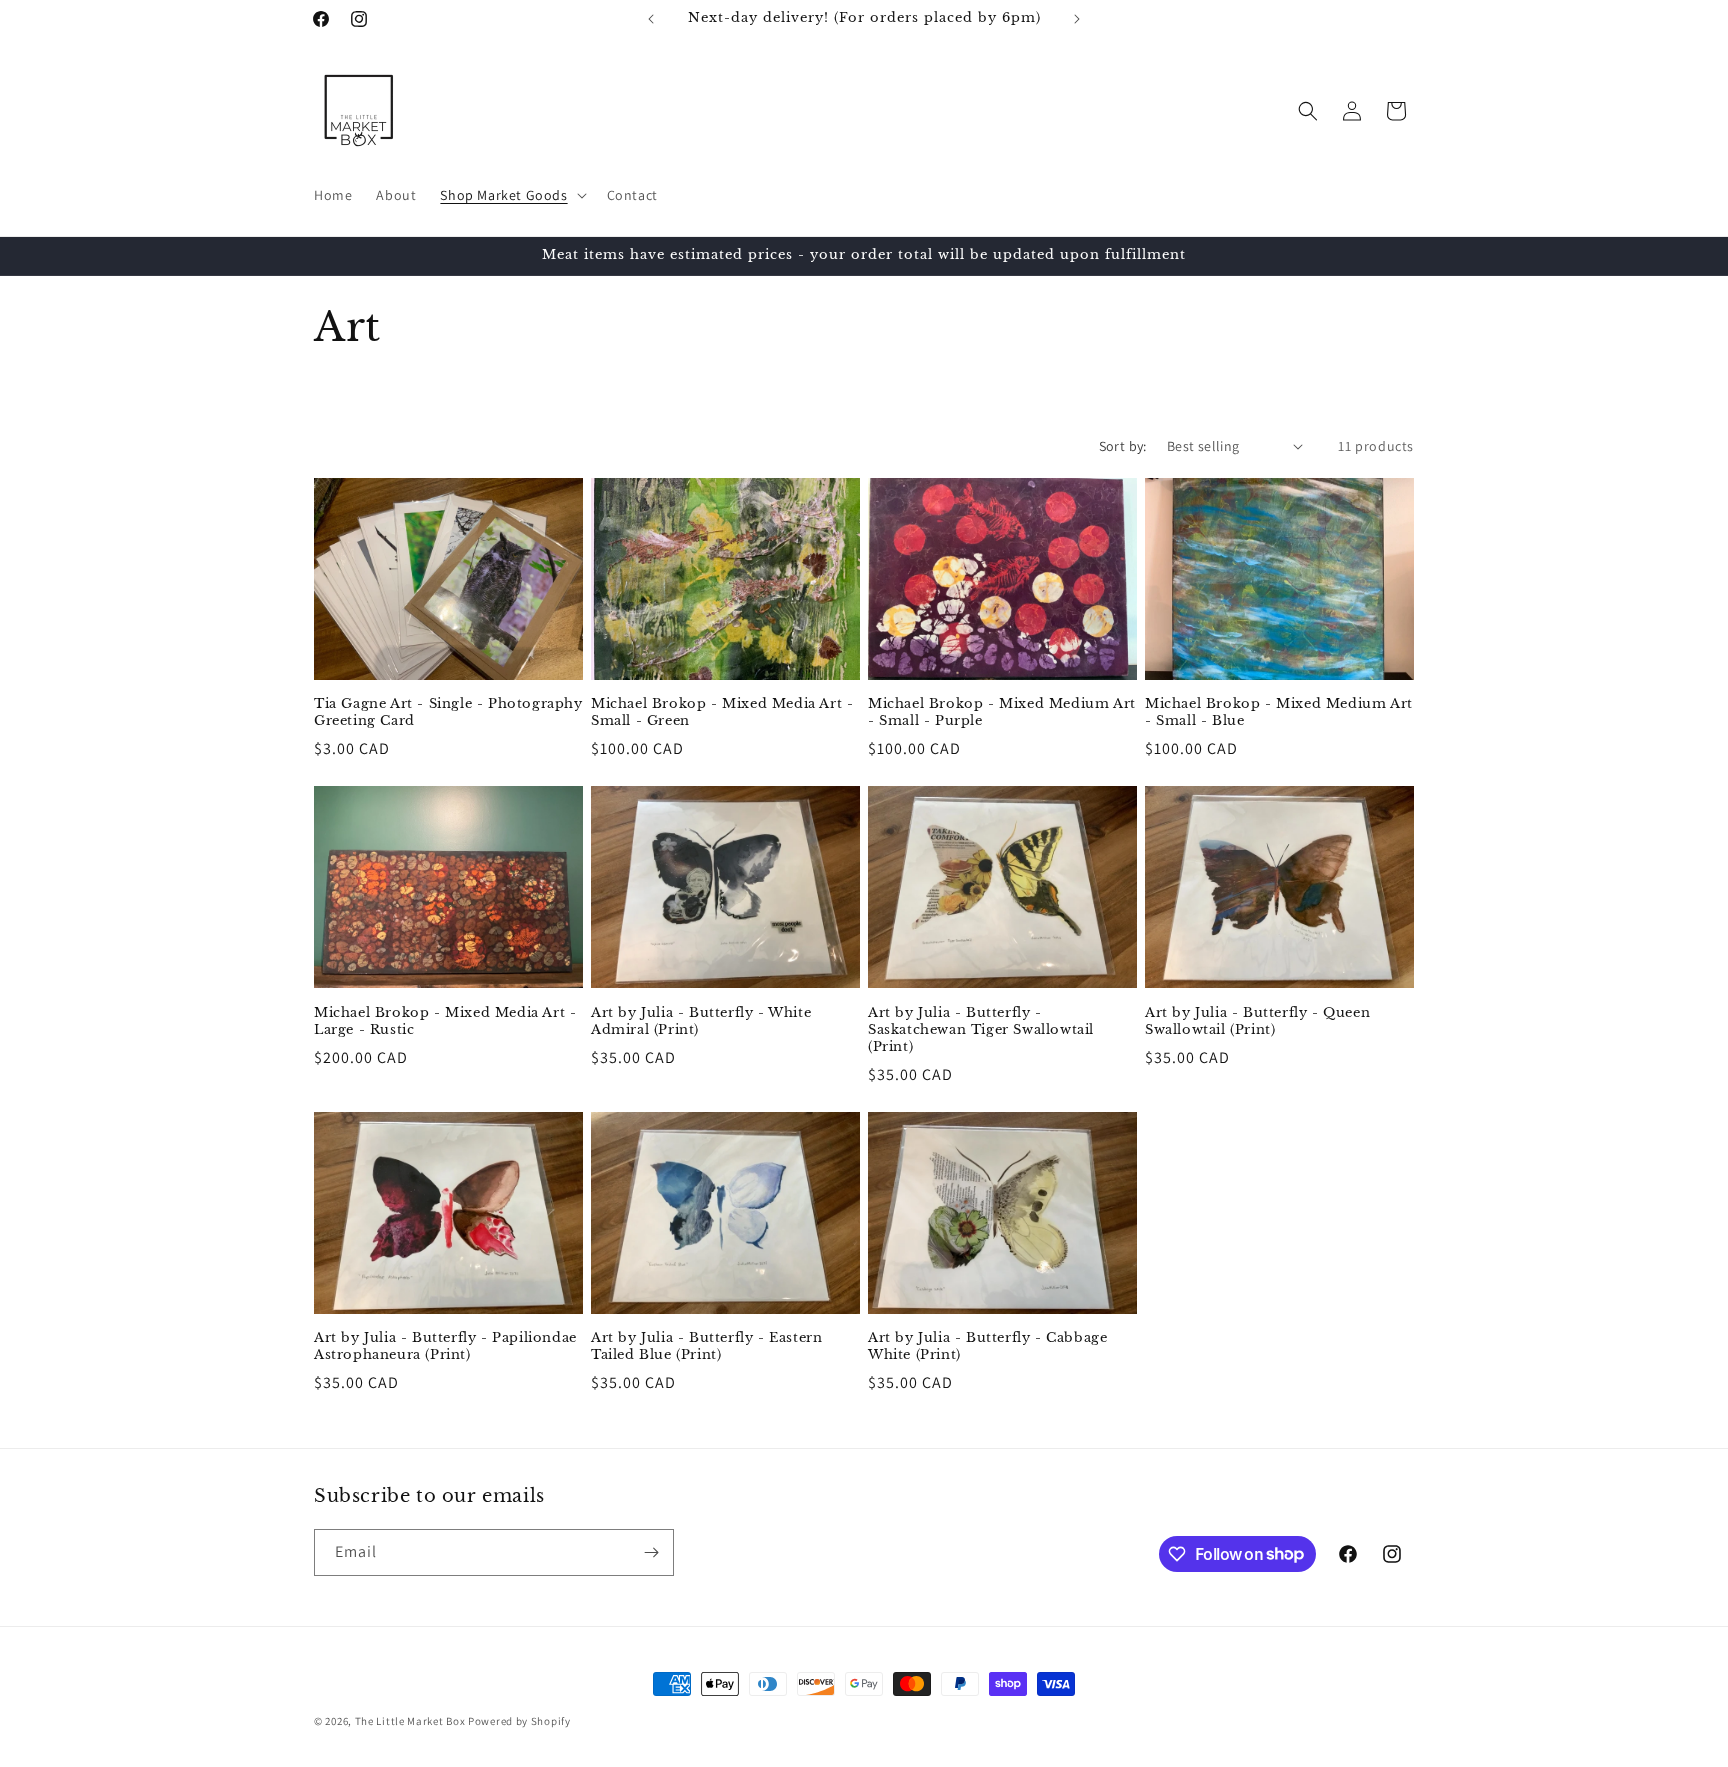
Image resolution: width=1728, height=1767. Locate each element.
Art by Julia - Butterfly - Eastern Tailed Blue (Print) (706, 1346)
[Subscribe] (651, 1552)
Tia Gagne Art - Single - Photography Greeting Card (448, 712)
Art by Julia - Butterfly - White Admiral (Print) (701, 1021)
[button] (511, 195)
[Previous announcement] (651, 19)
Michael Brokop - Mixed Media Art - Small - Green (722, 712)
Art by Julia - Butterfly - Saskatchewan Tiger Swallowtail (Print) (981, 1030)
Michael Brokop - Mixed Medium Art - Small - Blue (1279, 712)
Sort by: (1123, 446)
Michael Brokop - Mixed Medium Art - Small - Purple (1002, 712)
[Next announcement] (1077, 19)
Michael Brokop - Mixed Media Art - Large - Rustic (445, 1021)
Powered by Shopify (519, 1721)
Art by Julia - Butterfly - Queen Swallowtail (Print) (1257, 1021)
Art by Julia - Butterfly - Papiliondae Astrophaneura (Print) (445, 1346)
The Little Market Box (410, 1721)
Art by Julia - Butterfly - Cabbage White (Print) (987, 1346)
